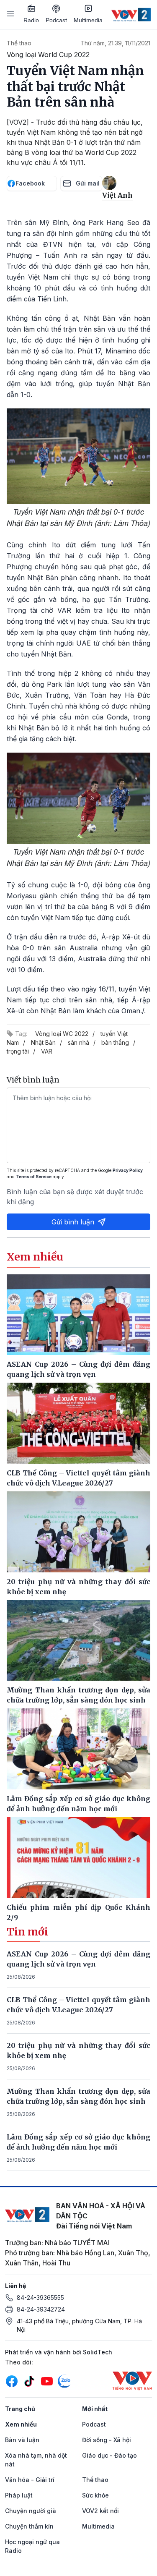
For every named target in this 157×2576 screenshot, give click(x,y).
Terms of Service (34, 1177)
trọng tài (18, 1051)
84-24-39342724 (41, 2309)
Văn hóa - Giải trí (30, 2480)
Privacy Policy (128, 1170)
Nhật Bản (43, 1042)
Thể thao (19, 43)
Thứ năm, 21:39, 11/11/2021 (115, 43)
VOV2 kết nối (100, 2511)
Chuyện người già (31, 2511)
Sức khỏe (95, 2495)
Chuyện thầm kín (29, 2526)
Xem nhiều (21, 2424)
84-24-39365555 (40, 2297)
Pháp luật (19, 2495)
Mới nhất (95, 2409)
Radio (31, 20)
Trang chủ (20, 2409)
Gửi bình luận (73, 1222)
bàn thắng (115, 1042)
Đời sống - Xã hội (107, 2440)
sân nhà (78, 1042)
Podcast (56, 20)
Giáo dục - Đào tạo (109, 2455)
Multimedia (88, 20)
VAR (47, 1051)
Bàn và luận (22, 2440)
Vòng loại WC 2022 (62, 1034)
